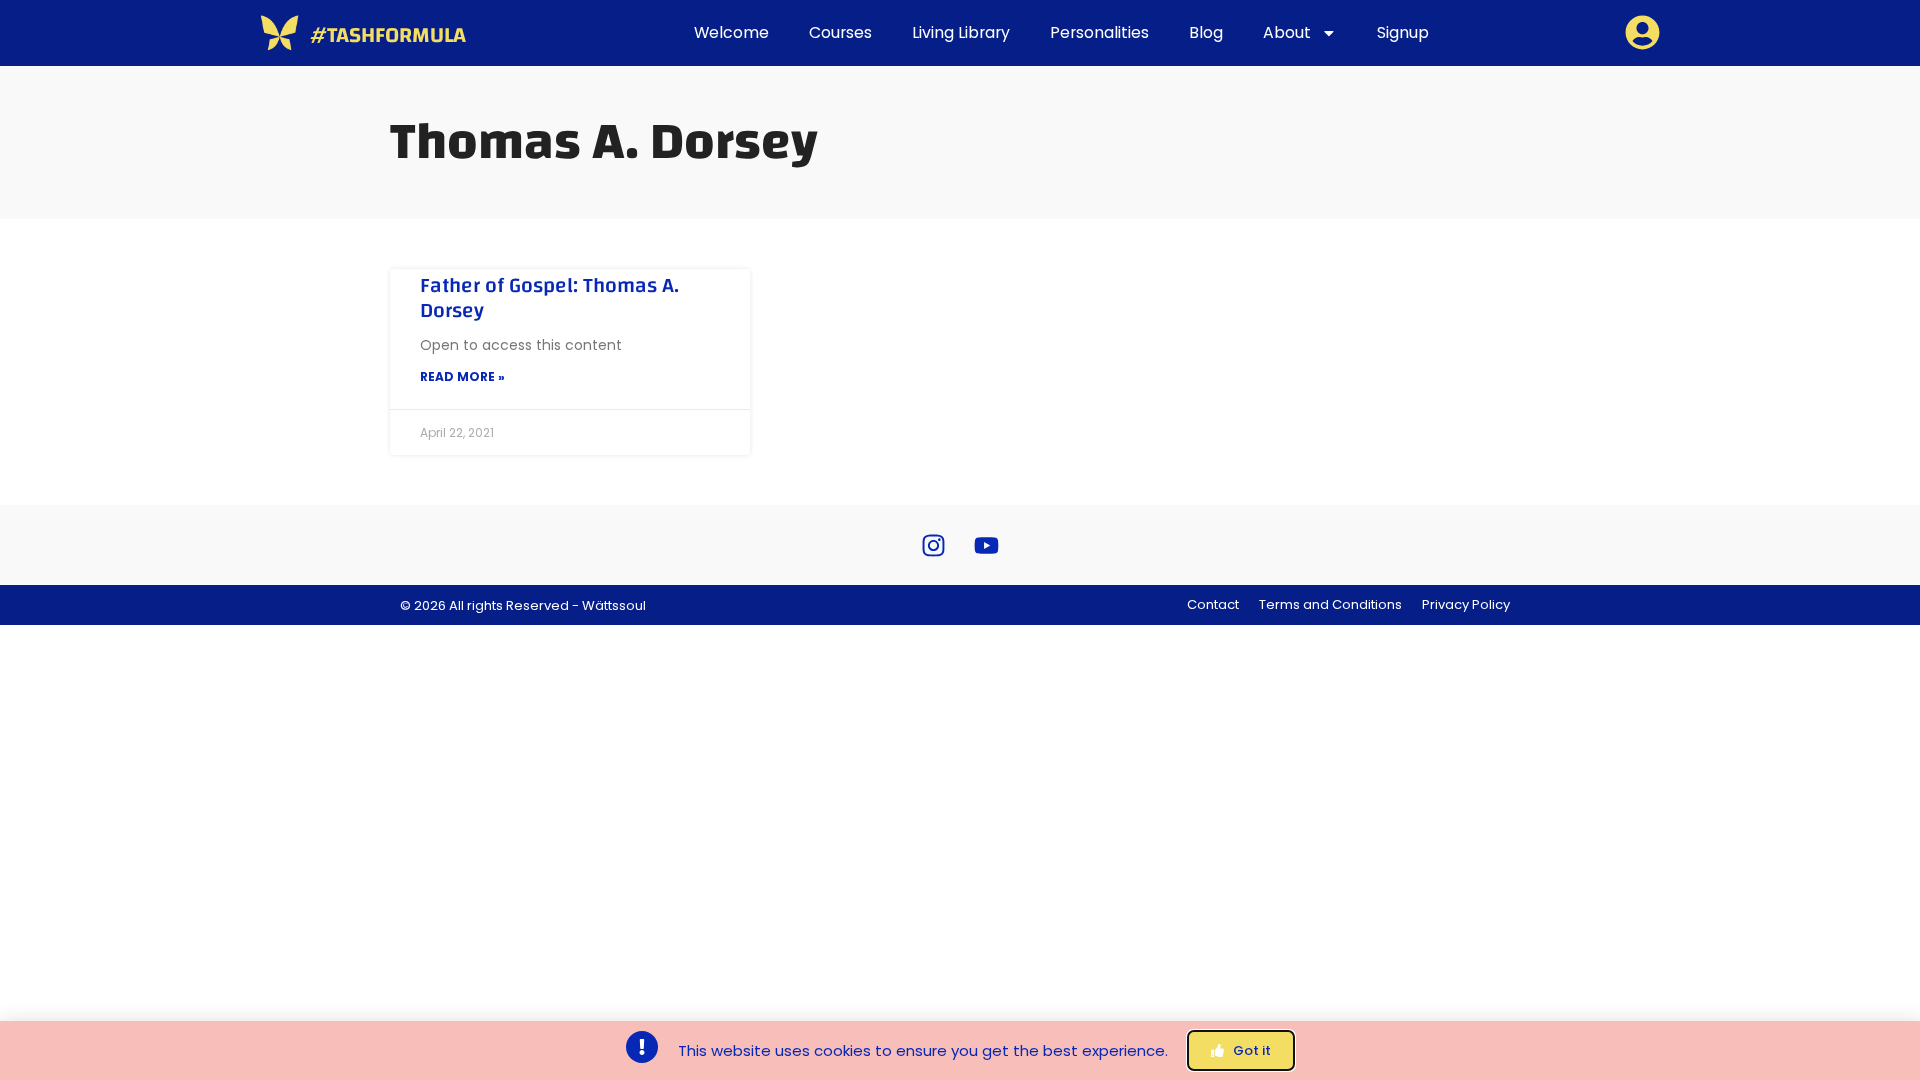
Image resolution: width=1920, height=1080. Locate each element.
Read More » (462, 376)
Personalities (1099, 32)
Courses (840, 32)
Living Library (961, 32)
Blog (1206, 32)
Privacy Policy (1466, 604)
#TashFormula (388, 35)
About (1287, 32)
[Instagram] (934, 545)
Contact (1213, 604)
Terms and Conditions (1330, 604)
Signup (1403, 32)
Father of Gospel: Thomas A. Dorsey (549, 298)
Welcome (731, 32)
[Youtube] (987, 545)
